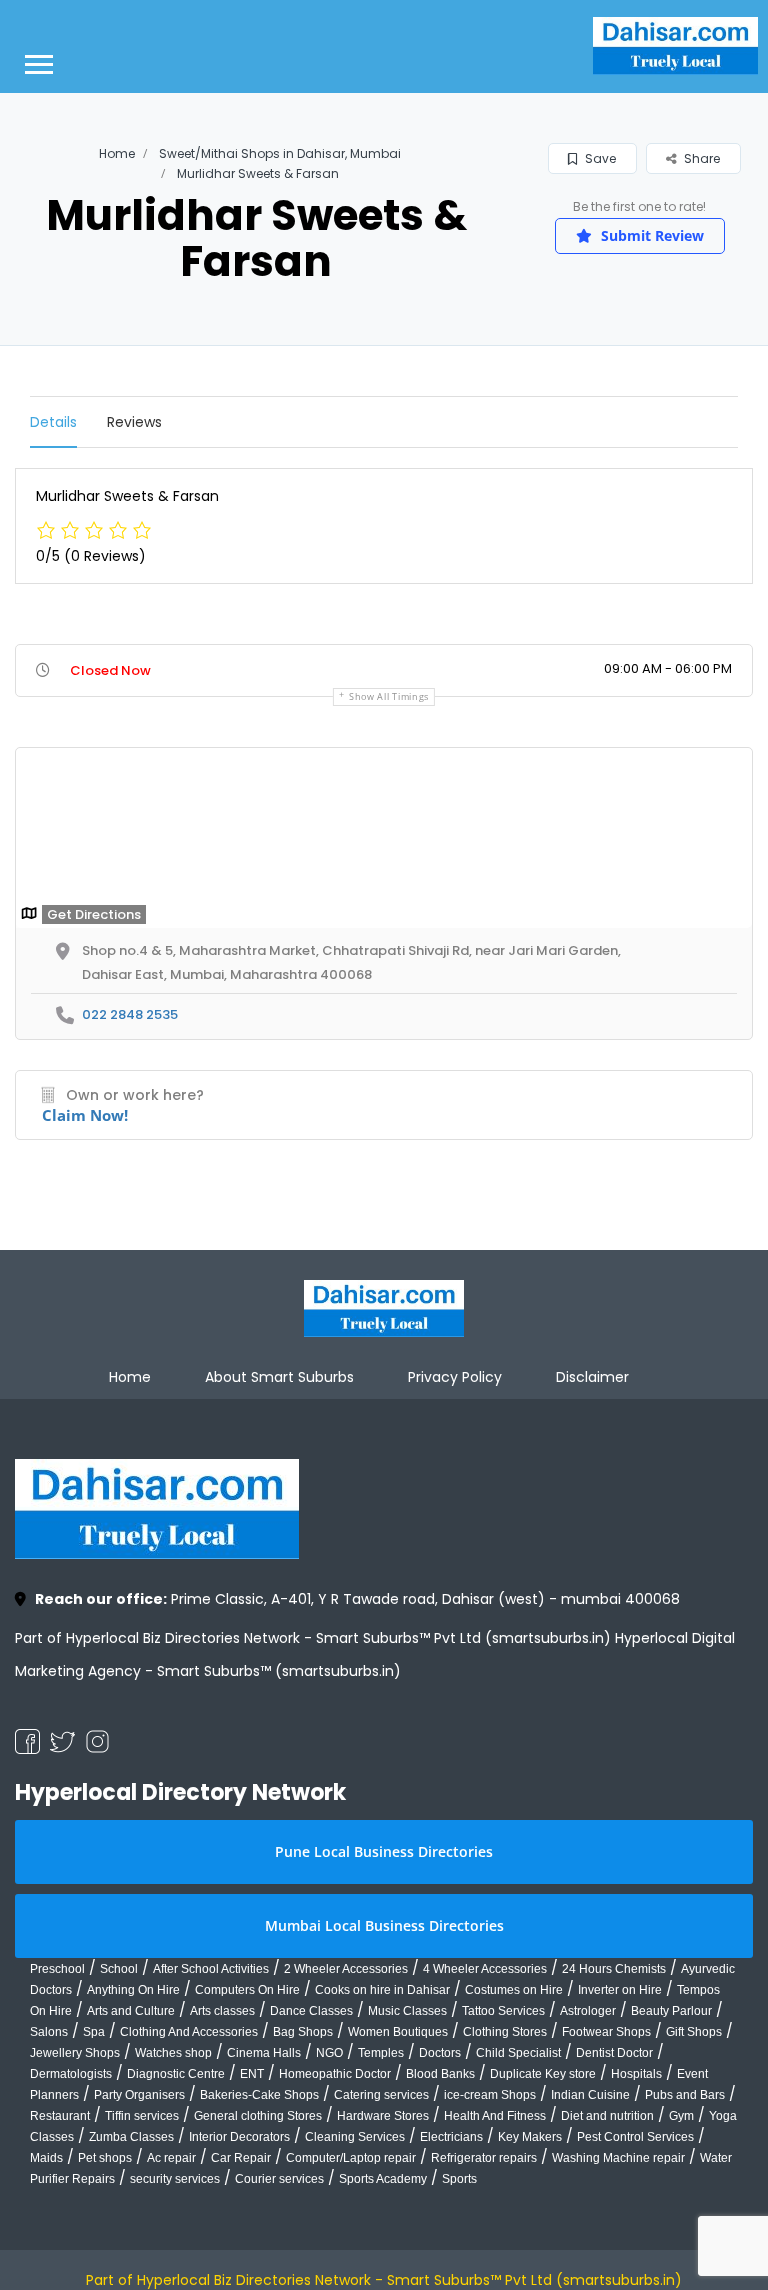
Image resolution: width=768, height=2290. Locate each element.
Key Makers (530, 2137)
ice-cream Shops (490, 2095)
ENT (252, 2074)
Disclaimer (592, 1377)
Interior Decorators (239, 2137)
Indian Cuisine (590, 2095)
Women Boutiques (398, 2032)
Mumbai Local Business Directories (384, 1925)
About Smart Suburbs (279, 1377)
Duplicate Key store (543, 2074)
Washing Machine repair (618, 2158)
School (119, 1969)
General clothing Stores (258, 2116)
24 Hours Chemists (614, 1969)
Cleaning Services (355, 2137)
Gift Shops (694, 2032)
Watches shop (173, 2053)
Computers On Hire (247, 1990)
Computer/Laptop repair (351, 2158)
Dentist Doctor (614, 2053)
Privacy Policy (455, 1377)
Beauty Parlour (671, 2011)
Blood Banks (440, 2074)
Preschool (57, 1969)
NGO (329, 2053)
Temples (381, 2053)
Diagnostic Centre (176, 2074)
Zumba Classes (131, 2137)
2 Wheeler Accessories (346, 1969)
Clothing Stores (505, 2032)
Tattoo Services (503, 2011)
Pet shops (105, 2158)
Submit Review (650, 235)
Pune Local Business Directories (384, 1851)
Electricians (451, 2137)
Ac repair (171, 2158)
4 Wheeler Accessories (485, 1969)
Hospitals (636, 2074)
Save (599, 158)
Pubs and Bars (685, 2095)
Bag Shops (303, 2032)
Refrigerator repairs (484, 2158)
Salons (49, 2032)
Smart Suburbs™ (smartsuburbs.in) (279, 1671)
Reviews (134, 422)
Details (53, 422)
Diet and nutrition (607, 2116)
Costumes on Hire (514, 1990)
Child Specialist (518, 2053)
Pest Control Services (635, 2137)
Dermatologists (71, 2074)
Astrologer (588, 2011)
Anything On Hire (133, 1990)
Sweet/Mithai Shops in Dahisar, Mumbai (280, 153)
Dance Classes (311, 2011)
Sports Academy (383, 2179)
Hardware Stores (383, 2116)
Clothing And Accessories (189, 2032)
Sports (459, 2179)
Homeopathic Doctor (335, 2074)
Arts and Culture (131, 2011)
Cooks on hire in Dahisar (382, 1990)
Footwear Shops (606, 2032)
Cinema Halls (264, 2053)
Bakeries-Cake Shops (259, 2095)
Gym (681, 2116)
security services (175, 2179)
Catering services (381, 2095)
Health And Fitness (495, 2116)
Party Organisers (139, 2095)
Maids (46, 2158)
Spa (94, 2032)
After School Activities (211, 1969)
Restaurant (60, 2116)
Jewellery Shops (75, 2053)
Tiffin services (142, 2116)
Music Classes (407, 2011)
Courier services (279, 2179)
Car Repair (241, 2158)
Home (117, 153)
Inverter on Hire (620, 1990)
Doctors (440, 2053)
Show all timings (389, 696)
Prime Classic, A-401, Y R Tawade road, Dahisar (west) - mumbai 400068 (357, 1599)
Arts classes (222, 2011)
